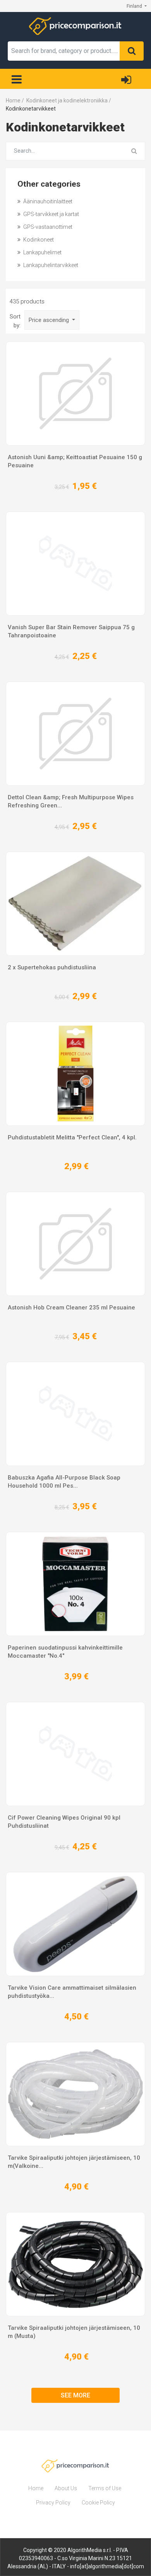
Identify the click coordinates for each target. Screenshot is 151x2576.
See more (75, 2395)
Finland (135, 6)
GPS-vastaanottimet (47, 227)
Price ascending (50, 320)
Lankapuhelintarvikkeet (50, 265)
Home (36, 2488)
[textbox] (64, 51)
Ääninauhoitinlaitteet (47, 201)
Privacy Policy (53, 2503)
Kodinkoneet (38, 240)
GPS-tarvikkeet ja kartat (51, 214)
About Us (66, 2488)
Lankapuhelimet (42, 252)
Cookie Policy (98, 2503)
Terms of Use (105, 2488)
